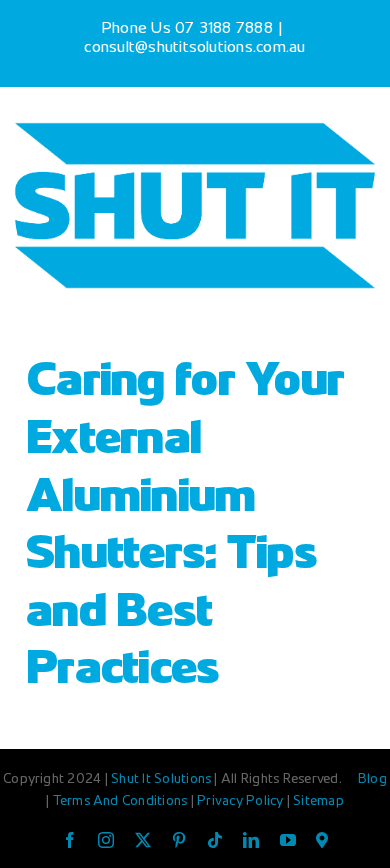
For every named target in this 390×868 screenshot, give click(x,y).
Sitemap (318, 802)
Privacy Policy (242, 802)
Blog (372, 780)
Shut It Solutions (161, 780)
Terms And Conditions (122, 802)
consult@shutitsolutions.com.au (194, 48)
